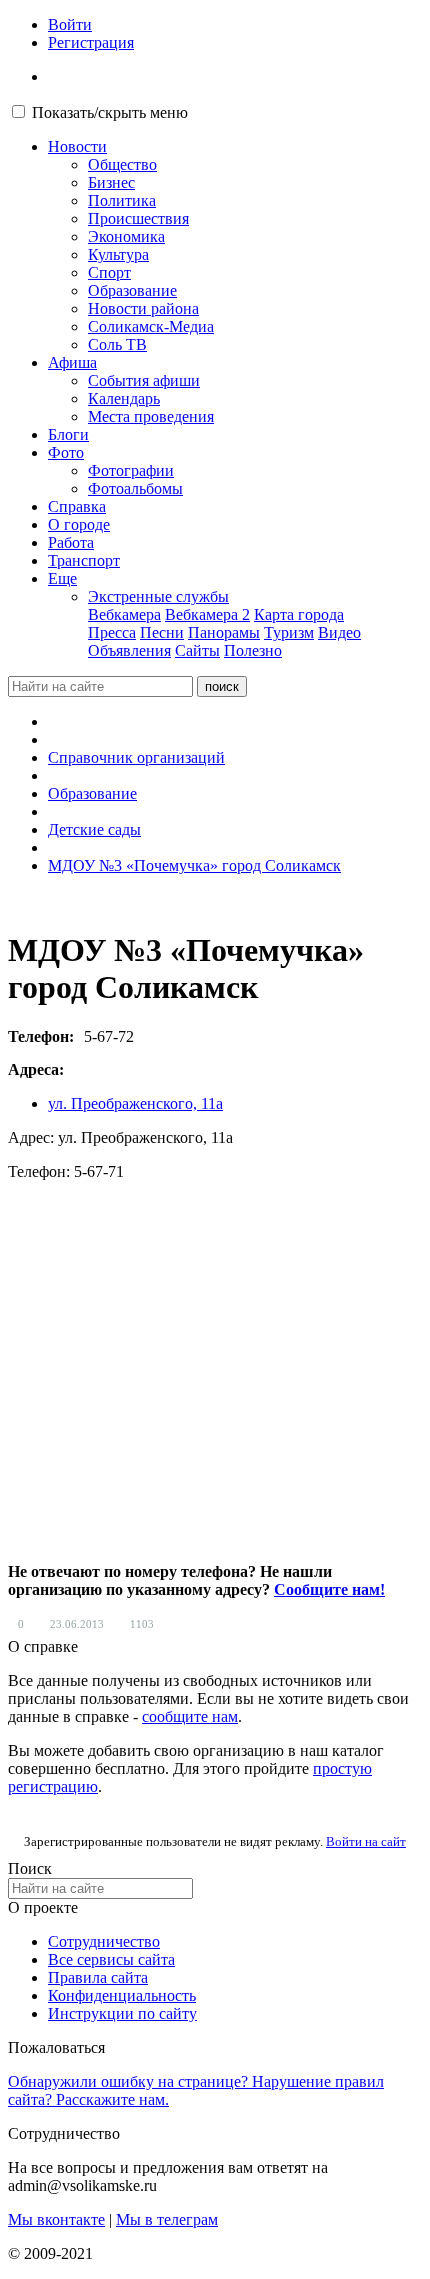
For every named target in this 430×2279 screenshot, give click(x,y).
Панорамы (224, 632)
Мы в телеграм (167, 2219)
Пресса (112, 632)
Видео (339, 632)
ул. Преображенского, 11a (135, 1103)
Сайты (197, 650)
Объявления (129, 650)
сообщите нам (190, 1716)
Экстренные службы (158, 596)
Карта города (299, 614)
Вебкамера (124, 614)
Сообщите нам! (329, 1589)
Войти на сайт (366, 1841)
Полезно (253, 650)
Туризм (289, 632)
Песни (162, 632)
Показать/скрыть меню (110, 112)
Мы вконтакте (56, 2219)
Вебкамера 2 (207, 614)
